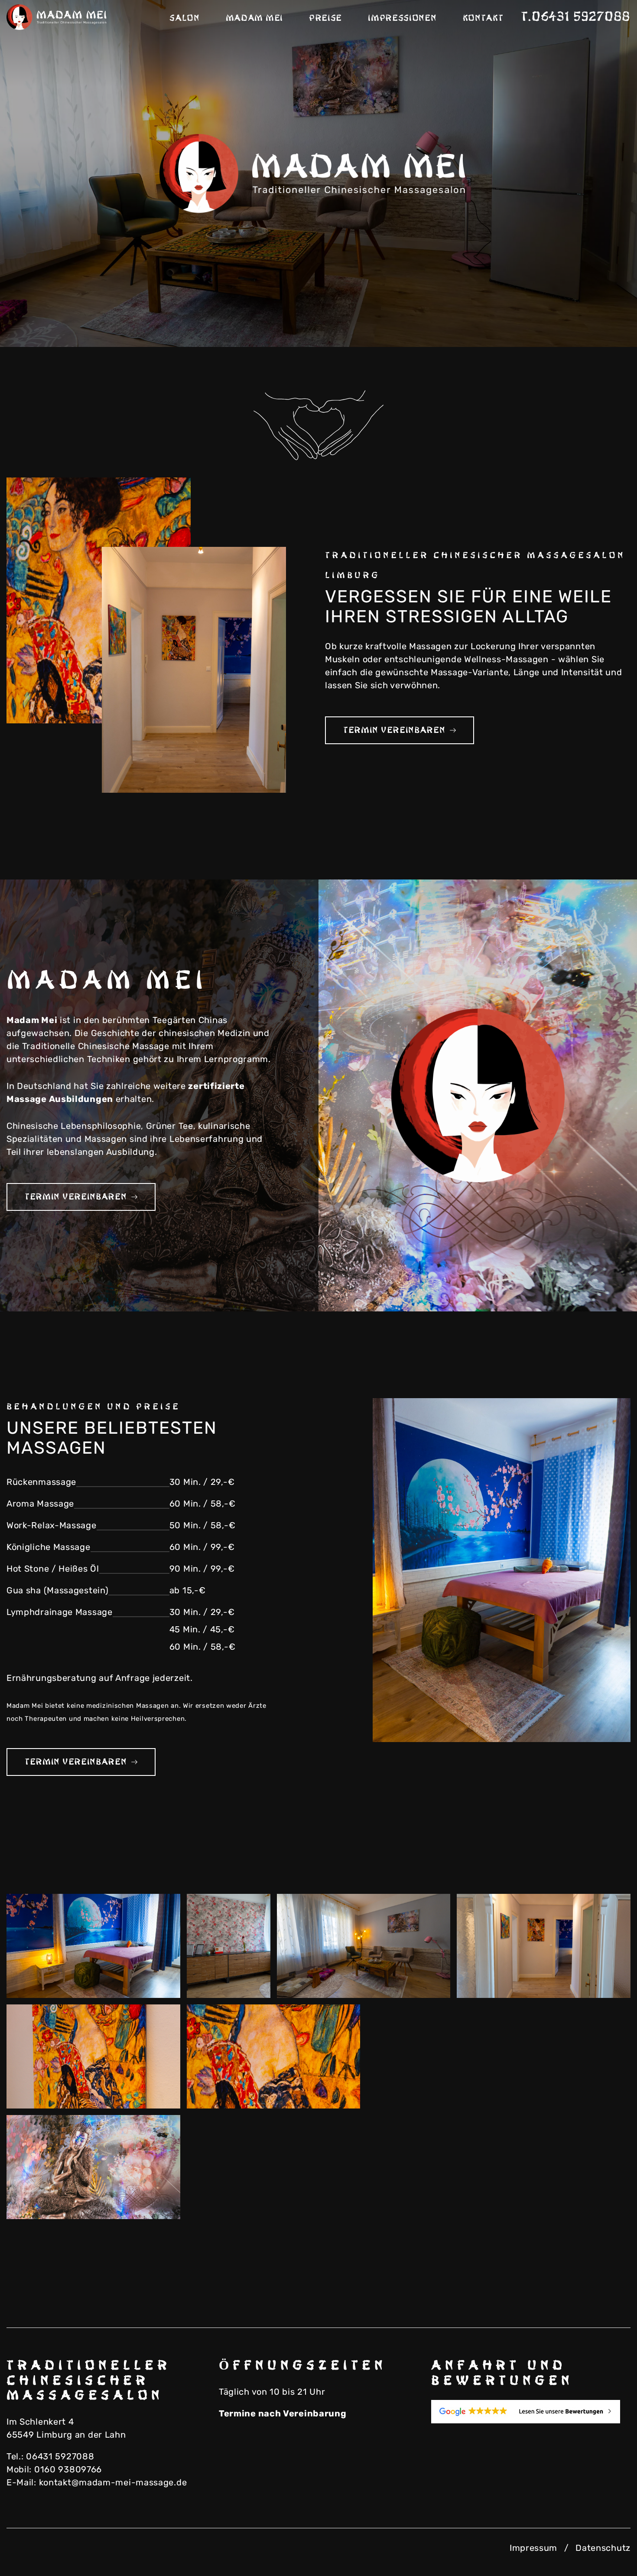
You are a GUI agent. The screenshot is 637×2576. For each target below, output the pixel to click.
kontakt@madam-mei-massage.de (113, 2482)
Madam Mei (254, 18)
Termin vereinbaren (394, 730)
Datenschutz (603, 2548)
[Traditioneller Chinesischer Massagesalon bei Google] (531, 2412)
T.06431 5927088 (576, 17)
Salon (185, 18)
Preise (325, 18)
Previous (555, 317)
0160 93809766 (68, 2469)
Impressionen (402, 18)
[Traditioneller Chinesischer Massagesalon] (58, 17)
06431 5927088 (60, 2456)
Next (598, 317)
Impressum (533, 2548)
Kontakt (483, 18)
